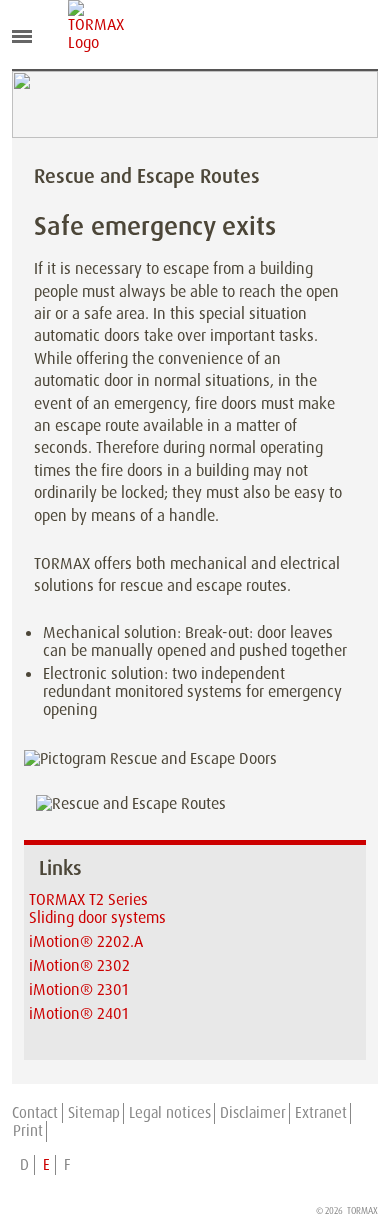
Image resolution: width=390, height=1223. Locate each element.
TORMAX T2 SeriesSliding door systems (97, 908)
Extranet (321, 1113)
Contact (35, 1113)
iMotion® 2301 (78, 989)
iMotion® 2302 (79, 965)
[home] (83, 26)
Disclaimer (253, 1113)
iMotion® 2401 (78, 1013)
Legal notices (170, 1113)
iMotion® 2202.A (86, 941)
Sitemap (94, 1113)
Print (28, 1131)
